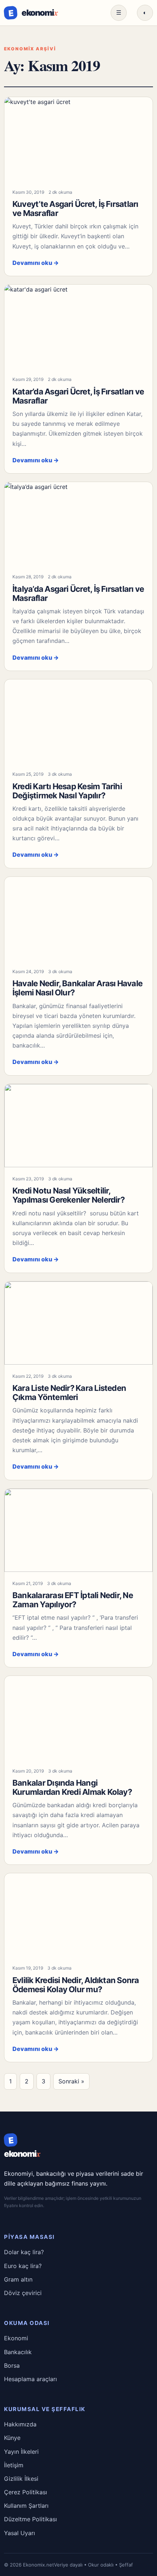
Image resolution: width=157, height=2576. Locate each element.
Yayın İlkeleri (21, 2452)
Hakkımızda (20, 2424)
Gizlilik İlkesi (21, 2479)
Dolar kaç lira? (24, 2252)
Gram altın (18, 2279)
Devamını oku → (36, 263)
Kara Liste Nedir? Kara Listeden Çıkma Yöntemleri (69, 1393)
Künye (12, 2438)
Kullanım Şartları (26, 2506)
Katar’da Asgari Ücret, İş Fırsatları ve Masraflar (78, 396)
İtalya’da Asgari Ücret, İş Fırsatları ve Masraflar (78, 593)
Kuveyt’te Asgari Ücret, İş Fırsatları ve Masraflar (75, 209)
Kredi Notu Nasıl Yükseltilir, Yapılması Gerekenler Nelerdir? (68, 1195)
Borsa (12, 2365)
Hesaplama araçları (30, 2379)
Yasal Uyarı (20, 2533)
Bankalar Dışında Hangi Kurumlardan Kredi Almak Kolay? (72, 1787)
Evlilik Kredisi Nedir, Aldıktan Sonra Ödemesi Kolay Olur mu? (76, 1985)
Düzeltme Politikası (30, 2519)
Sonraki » (71, 2081)
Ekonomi (16, 2338)
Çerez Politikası (26, 2492)
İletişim (14, 2465)
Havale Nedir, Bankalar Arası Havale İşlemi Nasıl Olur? (77, 988)
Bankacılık (18, 2352)
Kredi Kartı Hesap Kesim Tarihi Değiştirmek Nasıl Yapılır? (67, 791)
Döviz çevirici (23, 2293)
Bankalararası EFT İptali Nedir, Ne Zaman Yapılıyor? (73, 1600)
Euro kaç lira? (23, 2266)
